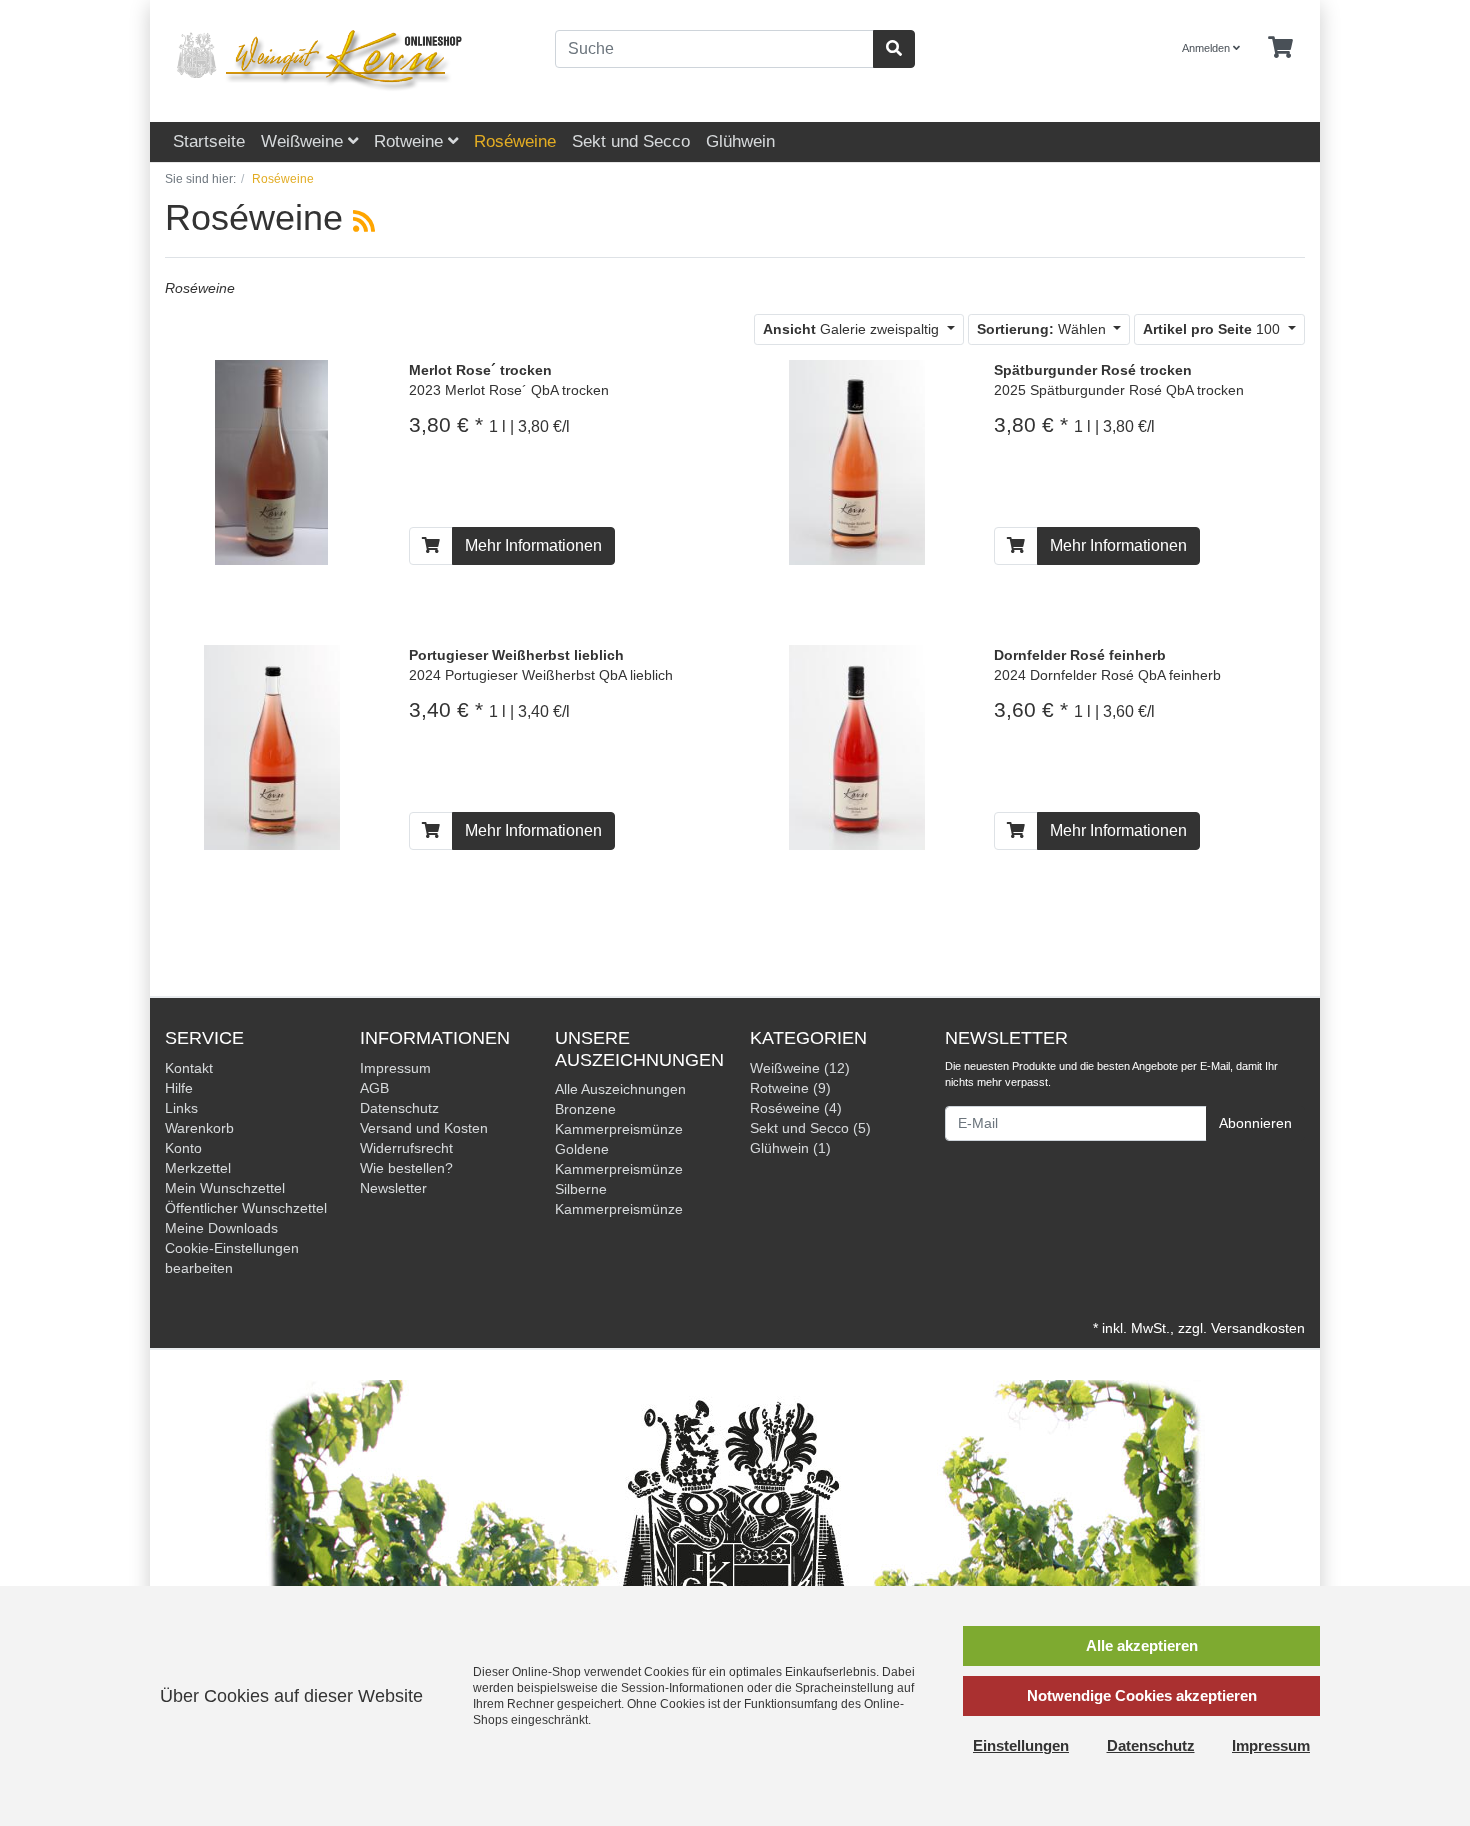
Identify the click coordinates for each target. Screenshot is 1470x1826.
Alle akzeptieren (1142, 1645)
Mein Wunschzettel (225, 1188)
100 (1213, 329)
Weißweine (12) (800, 1068)
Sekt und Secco (631, 141)
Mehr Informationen (533, 545)
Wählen (1043, 329)
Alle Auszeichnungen (620, 1089)
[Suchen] (894, 49)
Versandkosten (1258, 1328)
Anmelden (1207, 48)
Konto (183, 1148)
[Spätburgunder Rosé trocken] (857, 461)
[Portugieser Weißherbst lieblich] (272, 746)
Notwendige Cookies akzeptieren (1142, 1695)
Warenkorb (199, 1128)
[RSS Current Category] (364, 221)
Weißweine (304, 141)
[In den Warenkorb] (431, 546)
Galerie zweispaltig (853, 329)
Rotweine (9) (790, 1088)
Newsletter (393, 1188)
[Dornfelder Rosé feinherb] (857, 746)
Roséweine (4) (796, 1108)
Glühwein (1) (790, 1148)
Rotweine (411, 141)
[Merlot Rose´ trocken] (271, 461)
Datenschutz (399, 1108)
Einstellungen (1021, 1745)
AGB (374, 1088)
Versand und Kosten (424, 1128)
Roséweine (515, 141)
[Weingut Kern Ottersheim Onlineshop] (345, 61)
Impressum (395, 1068)
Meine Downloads (221, 1228)
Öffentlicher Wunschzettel (246, 1208)
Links (181, 1108)
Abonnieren (1255, 1123)
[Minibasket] (1280, 48)
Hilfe (179, 1088)
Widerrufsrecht (406, 1148)
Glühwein (740, 141)
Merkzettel (198, 1168)
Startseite (209, 141)
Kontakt (189, 1068)
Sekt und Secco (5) (810, 1128)
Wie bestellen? (406, 1168)
